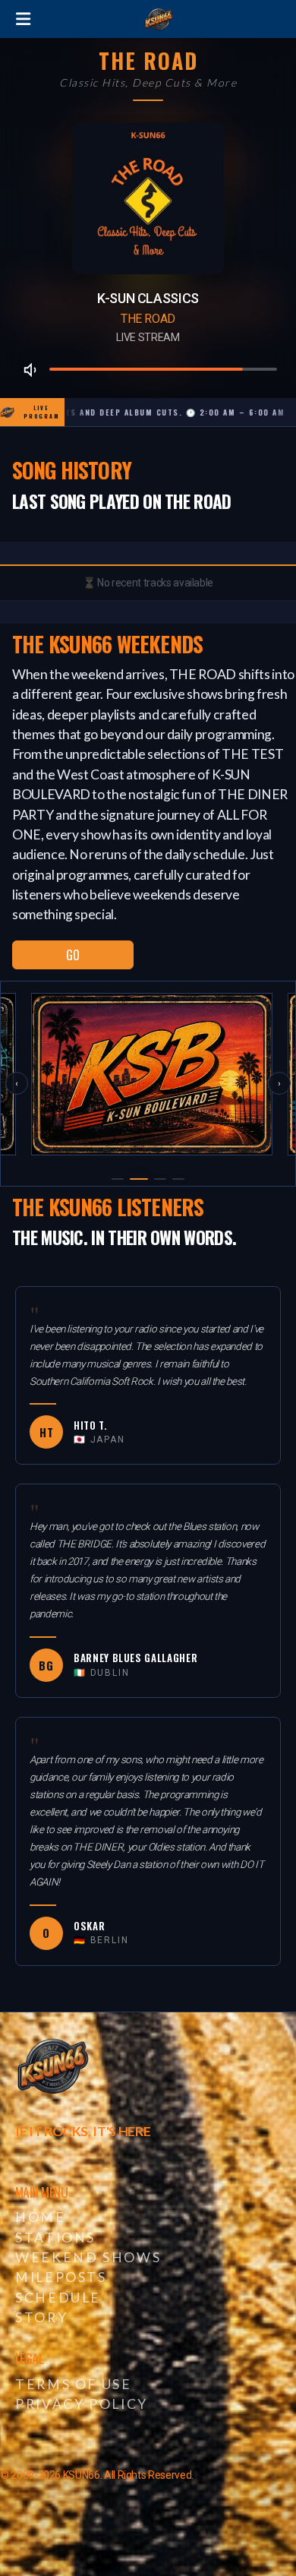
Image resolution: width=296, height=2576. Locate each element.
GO (72, 955)
